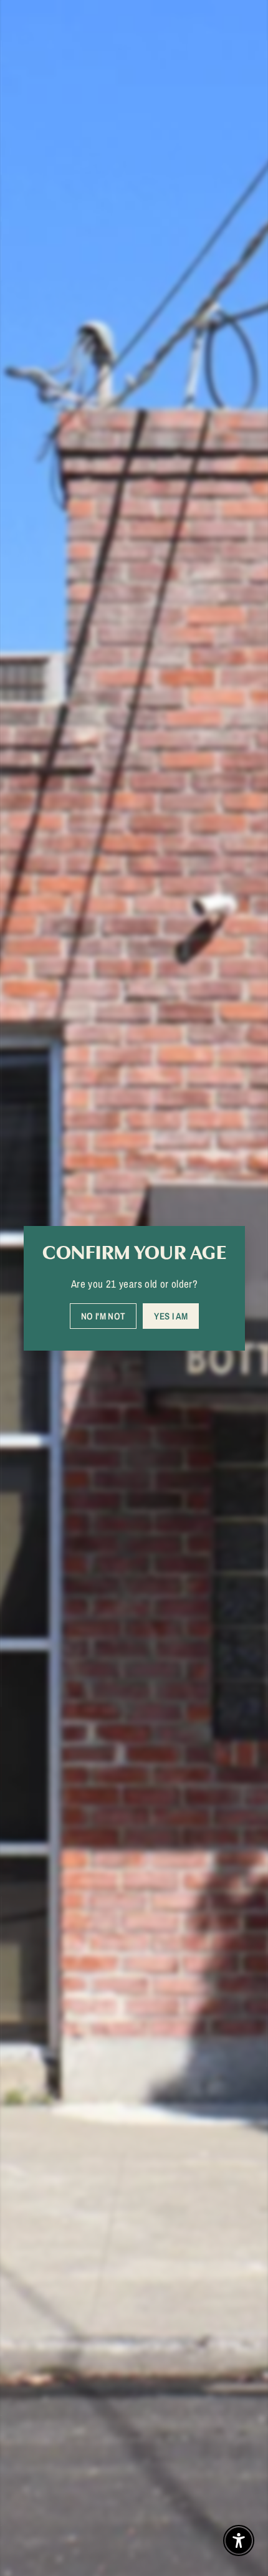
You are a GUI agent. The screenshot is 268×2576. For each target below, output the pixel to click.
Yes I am (171, 1315)
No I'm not (103, 1315)
